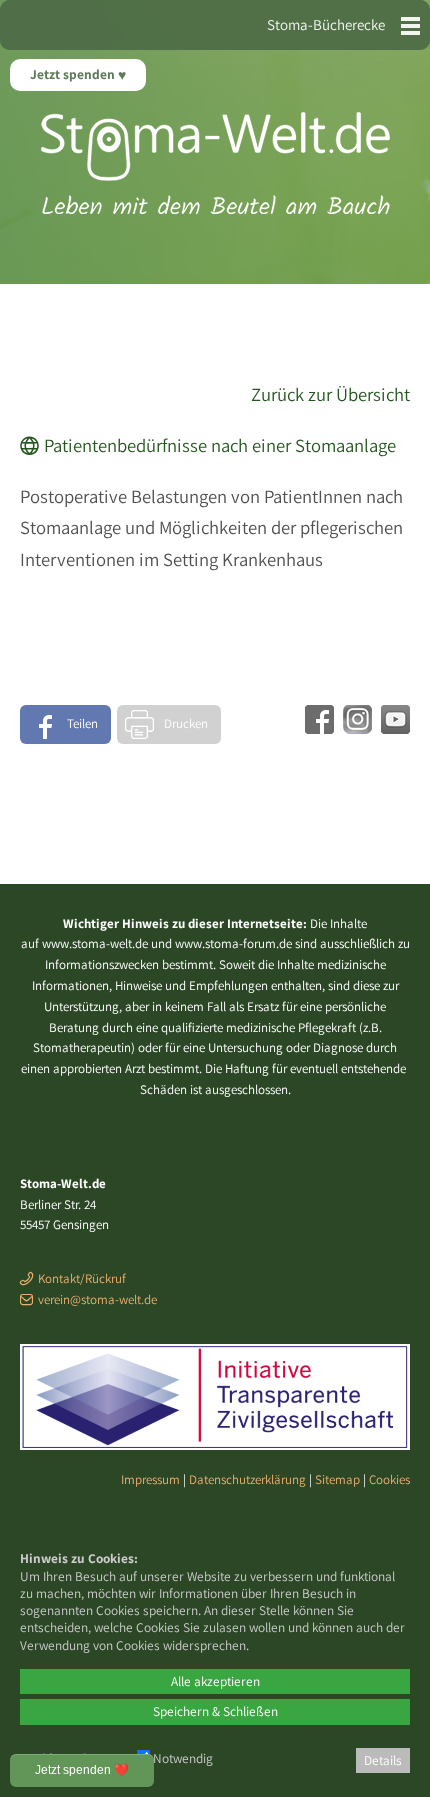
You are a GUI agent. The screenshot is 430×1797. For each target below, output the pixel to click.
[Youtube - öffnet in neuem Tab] (393, 727)
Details (383, 1760)
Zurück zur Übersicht (330, 394)
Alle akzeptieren (215, 1681)
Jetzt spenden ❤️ (82, 1770)
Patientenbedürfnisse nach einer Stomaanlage (220, 445)
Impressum (150, 1479)
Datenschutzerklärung (247, 1479)
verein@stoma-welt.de (97, 1299)
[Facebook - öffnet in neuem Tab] (317, 727)
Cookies (389, 1479)
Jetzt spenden (74, 74)
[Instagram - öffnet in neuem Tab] (355, 727)
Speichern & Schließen (215, 1711)
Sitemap (337, 1479)
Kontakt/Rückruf (82, 1278)
